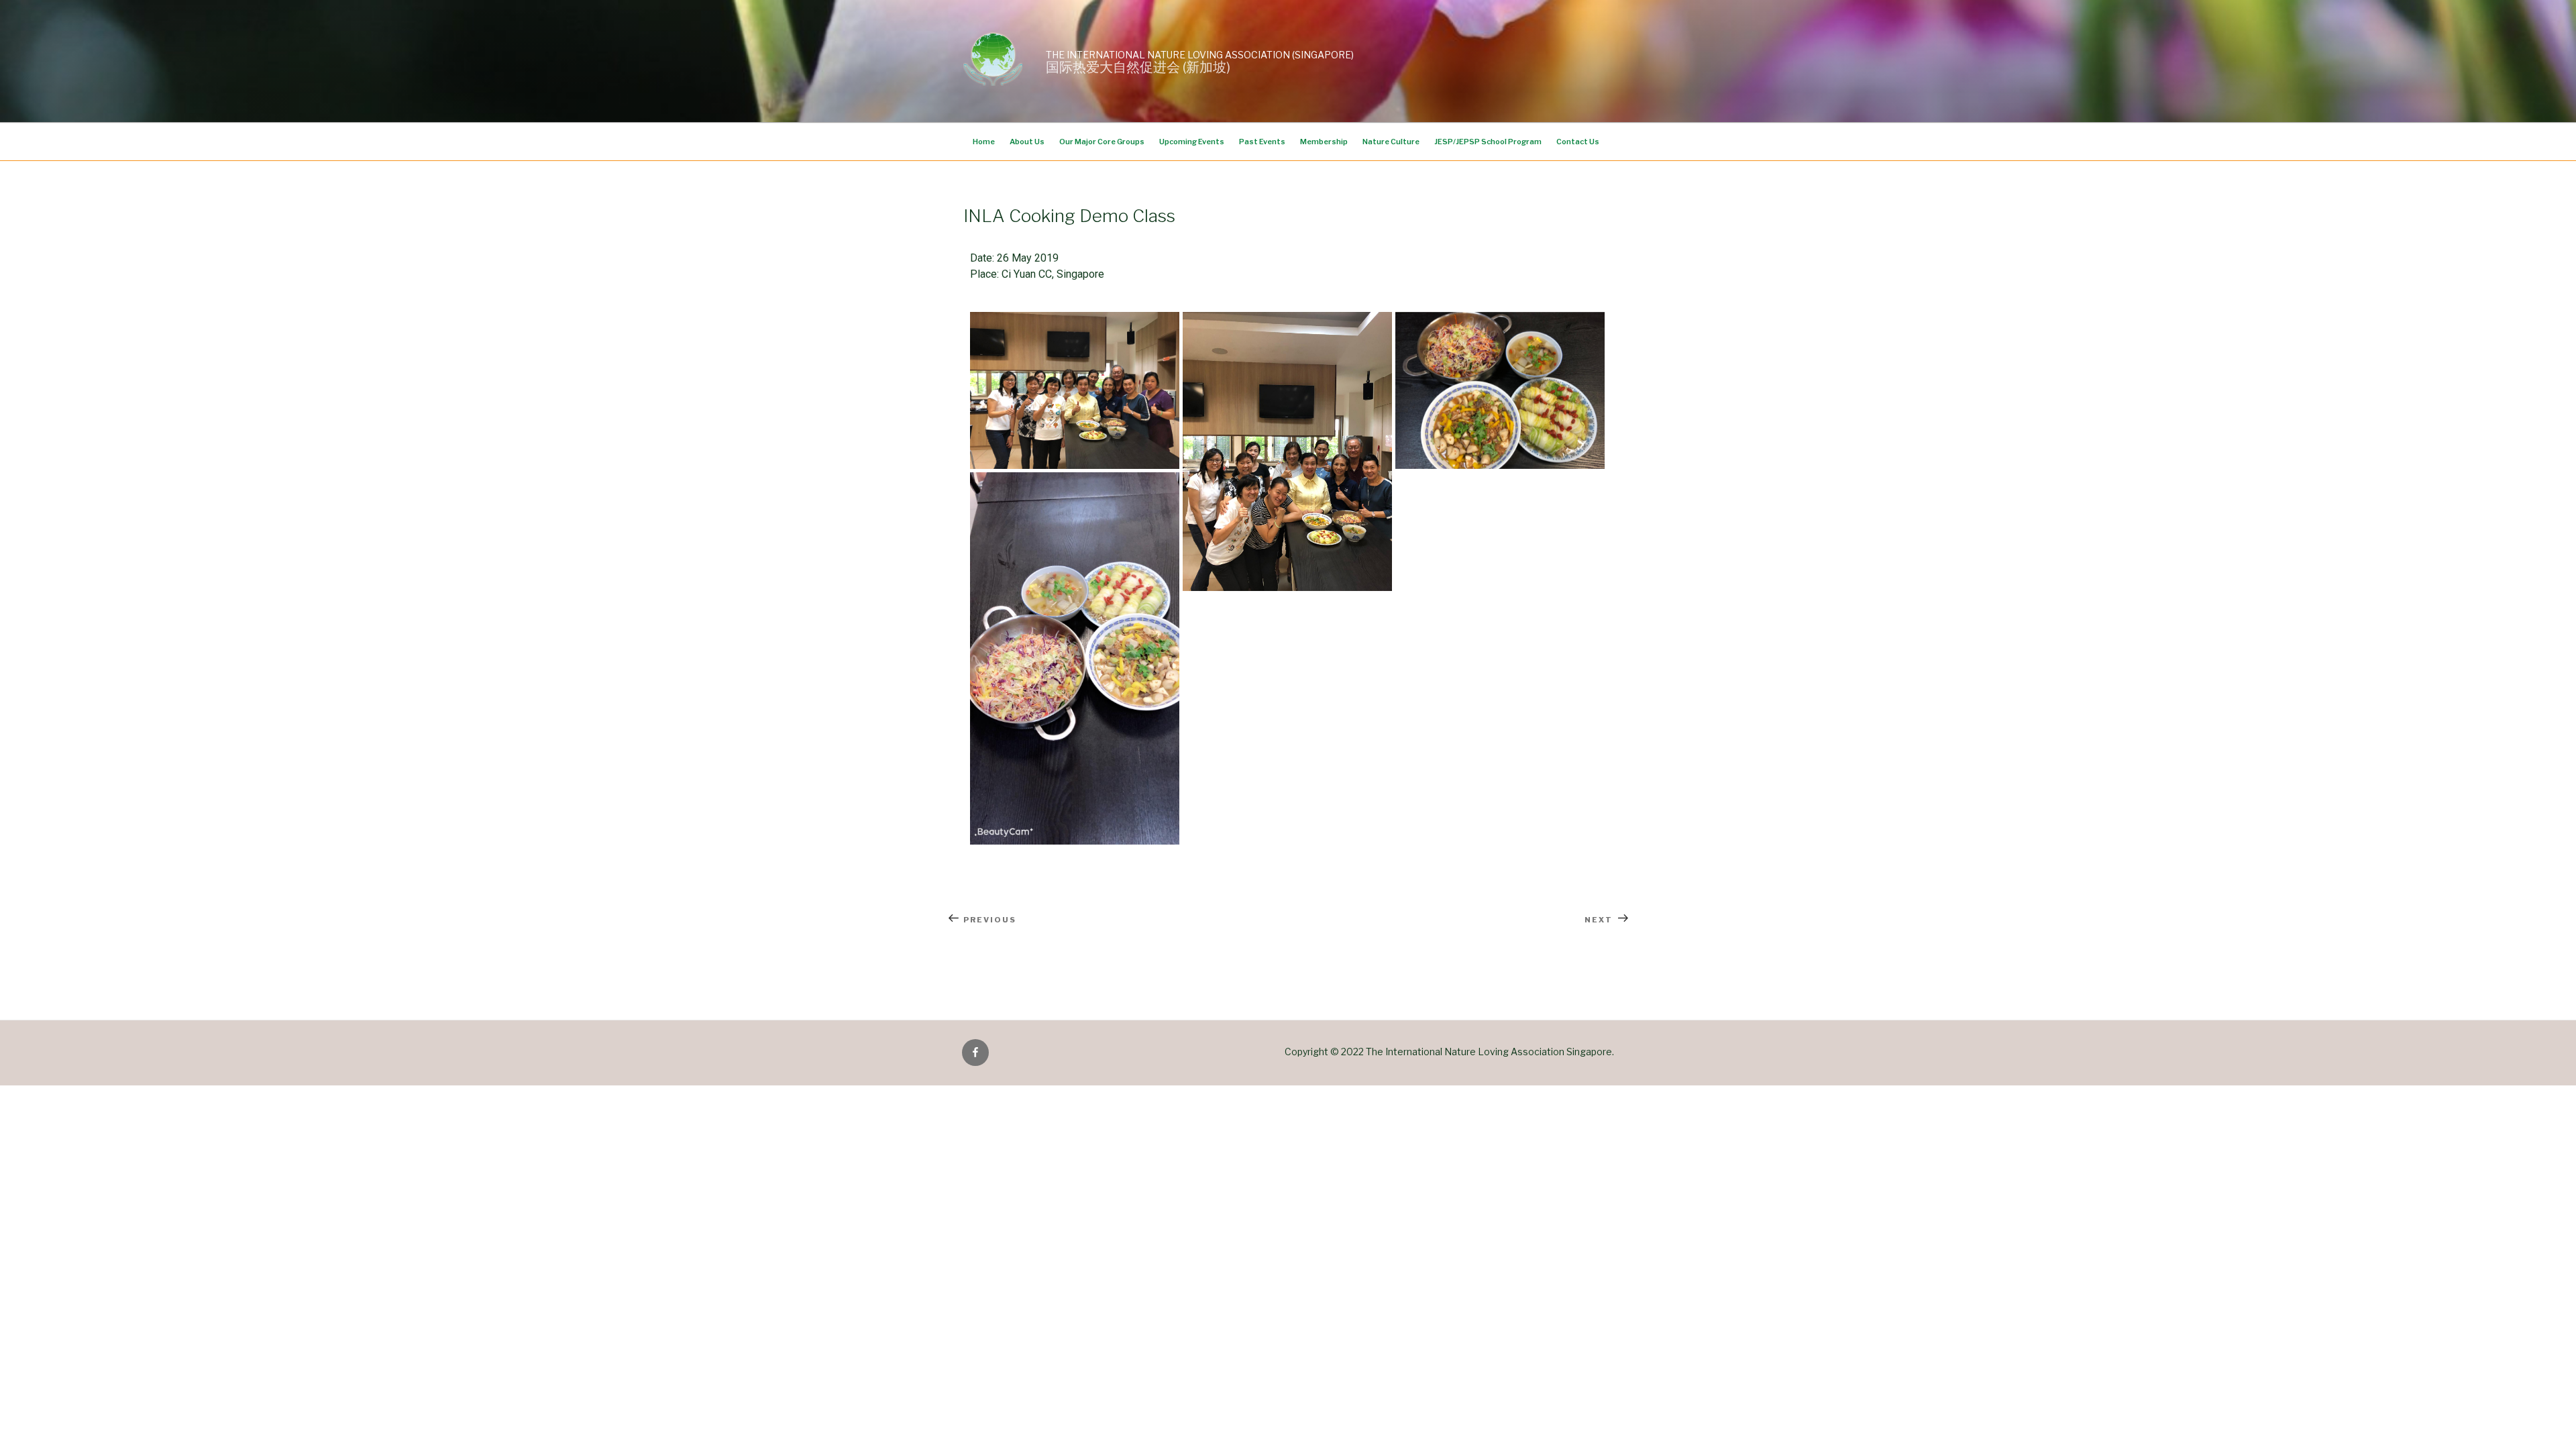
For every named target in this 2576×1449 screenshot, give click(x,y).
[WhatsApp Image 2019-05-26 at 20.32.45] (1075, 390)
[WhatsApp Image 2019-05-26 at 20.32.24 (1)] (1075, 658)
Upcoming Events (1192, 142)
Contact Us (1578, 142)
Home (984, 142)
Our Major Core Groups (1102, 142)
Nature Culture (1391, 142)
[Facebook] (975, 1053)
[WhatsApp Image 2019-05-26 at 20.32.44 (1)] (1287, 451)
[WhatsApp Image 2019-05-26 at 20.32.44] (1500, 390)
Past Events (1262, 142)
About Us (1027, 142)
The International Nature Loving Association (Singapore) (1200, 55)
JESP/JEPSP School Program (1488, 142)
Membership (1324, 142)
